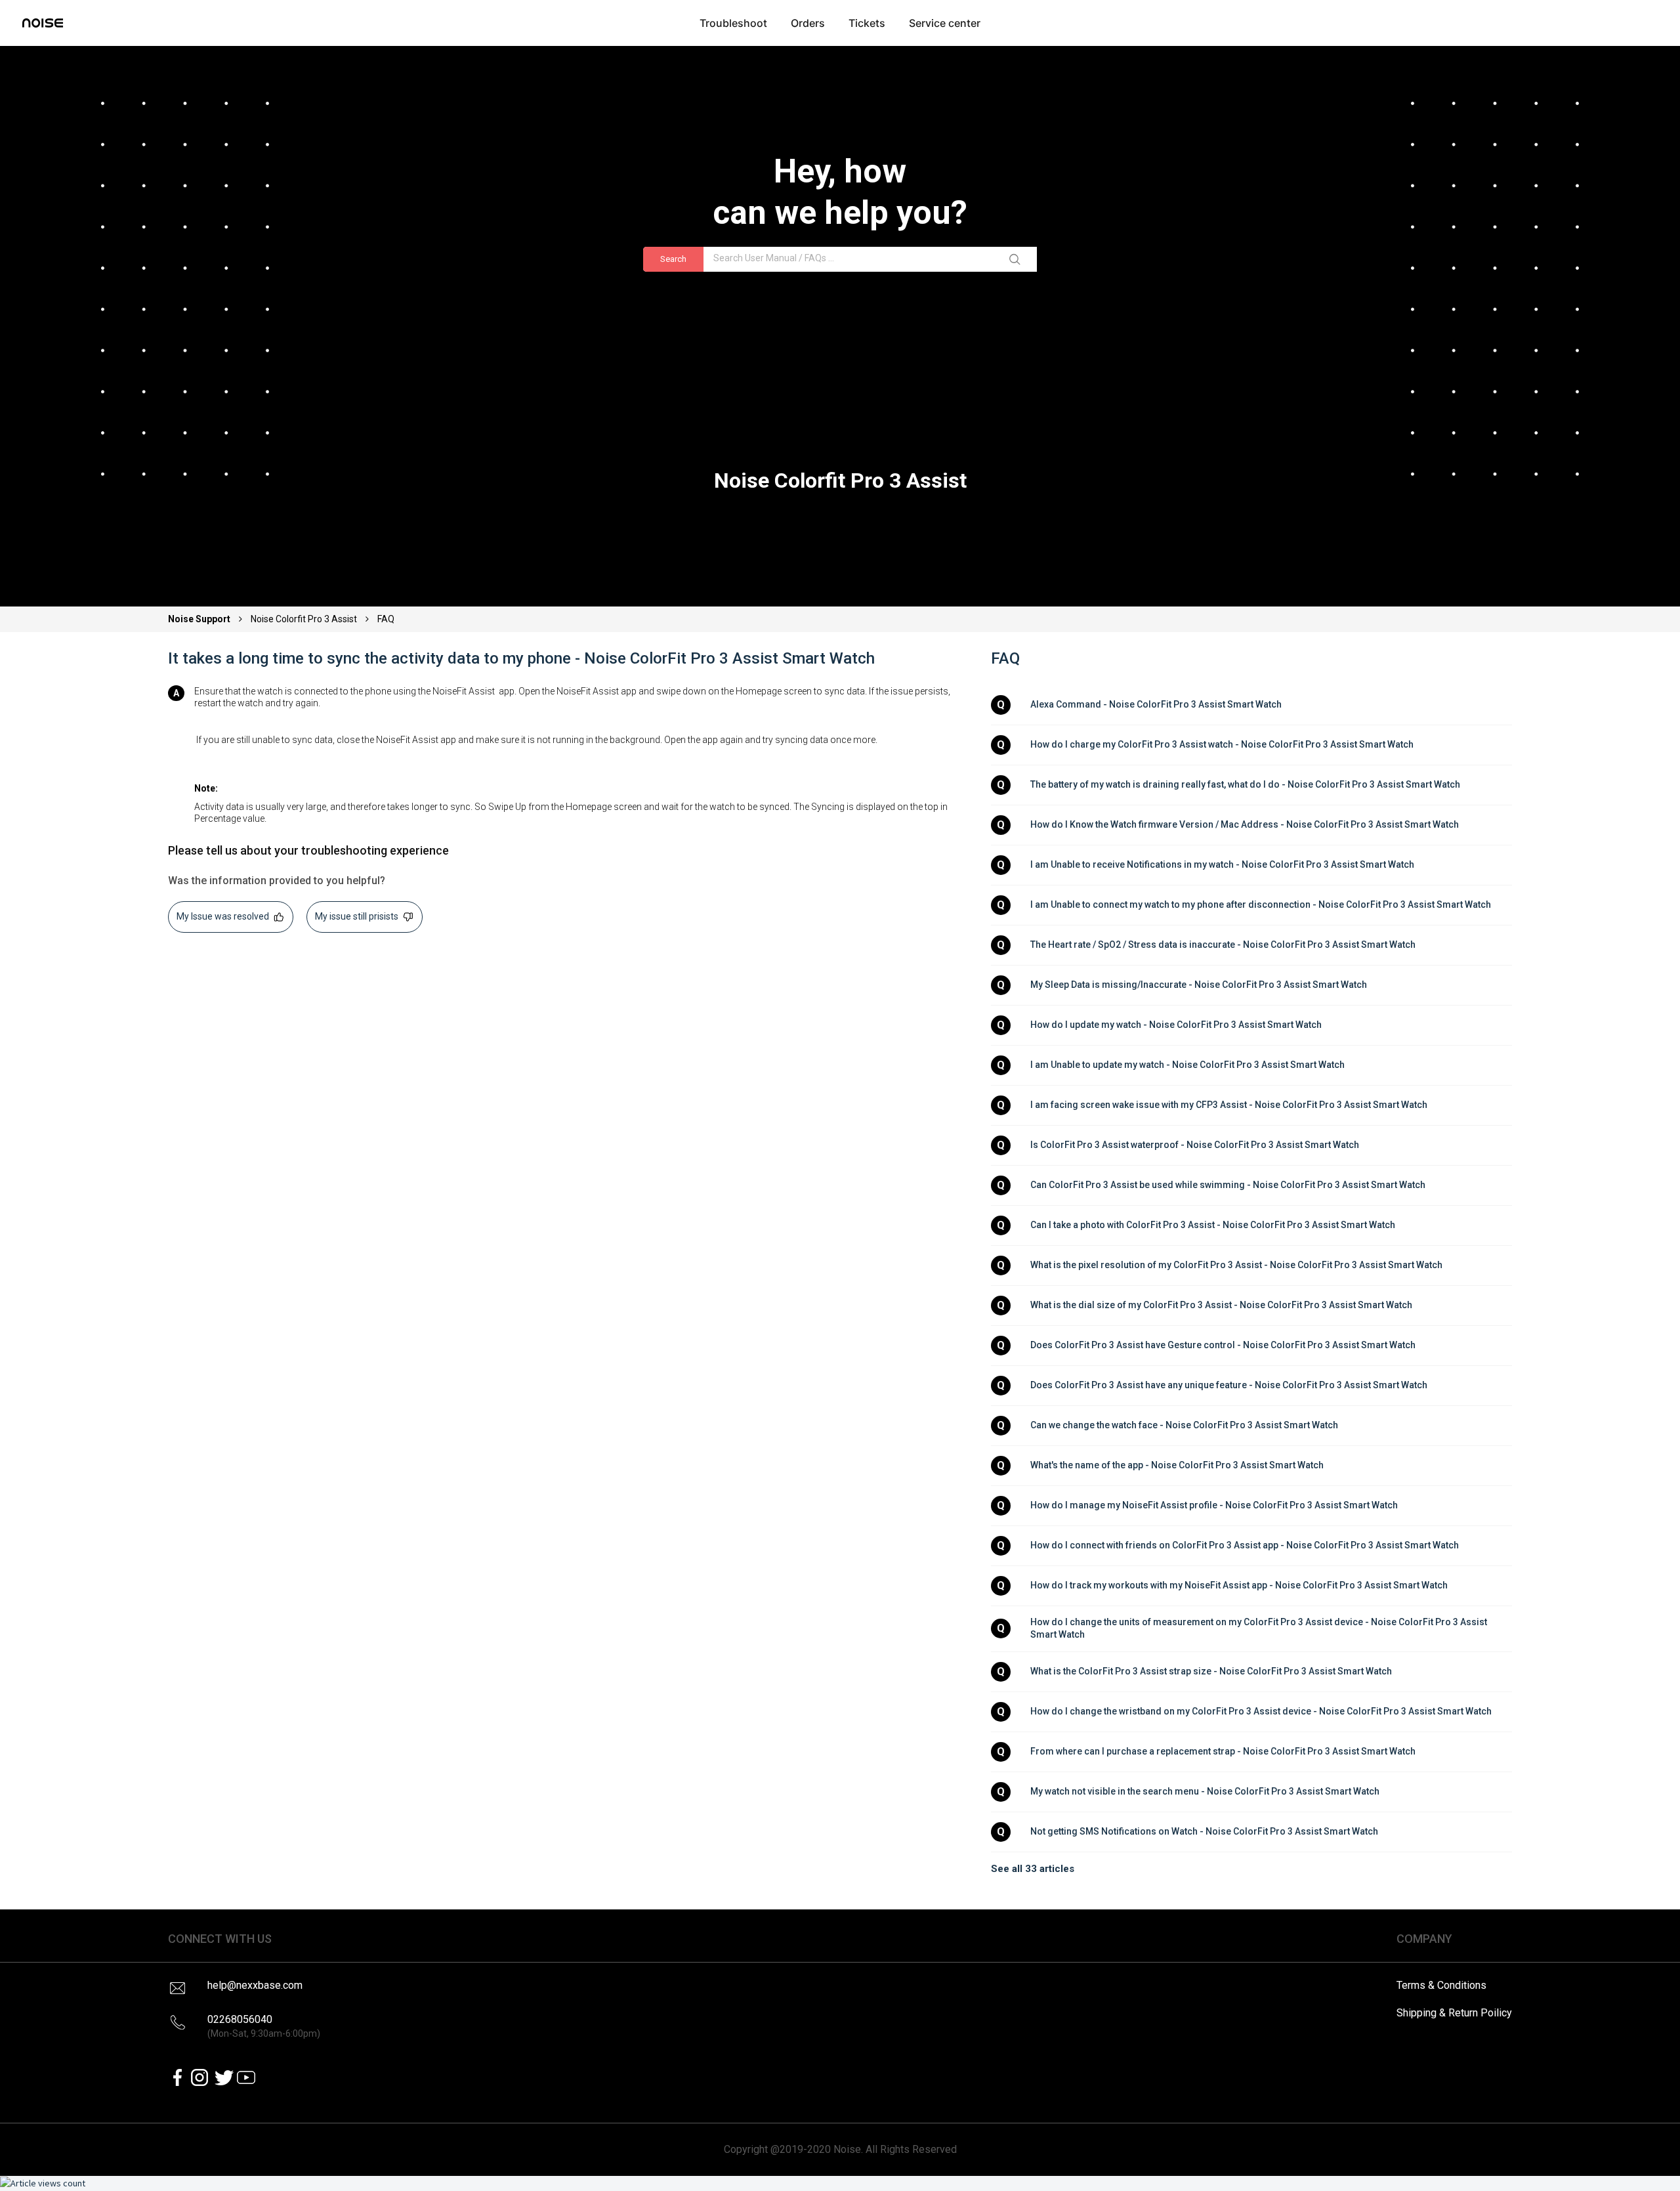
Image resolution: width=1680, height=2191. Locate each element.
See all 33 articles (1033, 1869)
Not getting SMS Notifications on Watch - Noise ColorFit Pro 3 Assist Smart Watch (1204, 1831)
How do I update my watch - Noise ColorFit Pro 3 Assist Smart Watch (1176, 1025)
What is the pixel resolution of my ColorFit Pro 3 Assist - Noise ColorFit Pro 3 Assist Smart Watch (1236, 1265)
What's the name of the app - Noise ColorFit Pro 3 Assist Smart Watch (1177, 1465)
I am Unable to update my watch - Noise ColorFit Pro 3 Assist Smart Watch (1187, 1065)
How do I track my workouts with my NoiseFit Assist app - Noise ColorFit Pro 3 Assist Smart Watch (1239, 1585)
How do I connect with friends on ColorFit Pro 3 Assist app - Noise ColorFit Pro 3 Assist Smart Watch (1245, 1545)
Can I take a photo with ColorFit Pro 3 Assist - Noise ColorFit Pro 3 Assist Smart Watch (1213, 1225)
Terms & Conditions (1441, 1985)
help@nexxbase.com (255, 1985)
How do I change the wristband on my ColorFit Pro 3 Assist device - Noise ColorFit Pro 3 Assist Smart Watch (1261, 1711)
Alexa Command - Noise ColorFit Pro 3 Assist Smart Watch (1156, 704)
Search (673, 259)
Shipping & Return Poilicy (1454, 2013)
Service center (945, 23)
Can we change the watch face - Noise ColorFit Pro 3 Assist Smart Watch (1184, 1425)
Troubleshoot (733, 23)
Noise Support (200, 619)
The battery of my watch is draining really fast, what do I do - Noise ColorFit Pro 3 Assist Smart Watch (1245, 784)
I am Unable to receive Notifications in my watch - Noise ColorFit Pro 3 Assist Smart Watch (1222, 864)
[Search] (1017, 259)
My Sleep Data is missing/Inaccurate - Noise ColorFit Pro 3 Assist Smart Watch (1199, 985)
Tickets (867, 23)
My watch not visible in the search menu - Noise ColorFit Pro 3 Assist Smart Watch (1205, 1791)
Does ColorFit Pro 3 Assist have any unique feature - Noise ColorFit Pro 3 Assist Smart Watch (1229, 1385)
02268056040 (264, 2026)
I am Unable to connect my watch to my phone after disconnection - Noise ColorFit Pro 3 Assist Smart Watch (1261, 904)
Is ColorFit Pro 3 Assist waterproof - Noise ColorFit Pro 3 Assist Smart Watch (1195, 1145)
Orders (808, 23)
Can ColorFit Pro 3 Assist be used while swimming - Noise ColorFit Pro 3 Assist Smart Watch (1228, 1185)
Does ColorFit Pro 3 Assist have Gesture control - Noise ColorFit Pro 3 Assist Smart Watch (1223, 1345)
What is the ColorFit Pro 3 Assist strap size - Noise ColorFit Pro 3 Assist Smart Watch (1211, 1671)
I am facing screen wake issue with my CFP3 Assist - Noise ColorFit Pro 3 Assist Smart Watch (1229, 1105)
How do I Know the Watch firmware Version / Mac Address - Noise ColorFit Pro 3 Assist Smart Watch (1245, 824)
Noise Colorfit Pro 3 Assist (304, 619)
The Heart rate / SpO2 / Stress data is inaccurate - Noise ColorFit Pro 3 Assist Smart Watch (1223, 945)
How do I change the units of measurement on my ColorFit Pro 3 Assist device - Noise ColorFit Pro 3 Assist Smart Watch (1260, 1628)
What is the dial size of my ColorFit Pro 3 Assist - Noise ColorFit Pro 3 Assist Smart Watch (1221, 1305)
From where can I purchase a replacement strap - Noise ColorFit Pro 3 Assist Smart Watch (1223, 1751)
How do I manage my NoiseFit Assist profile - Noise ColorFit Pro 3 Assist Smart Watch (1214, 1505)
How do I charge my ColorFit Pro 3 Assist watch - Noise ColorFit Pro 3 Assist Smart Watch (1222, 744)
